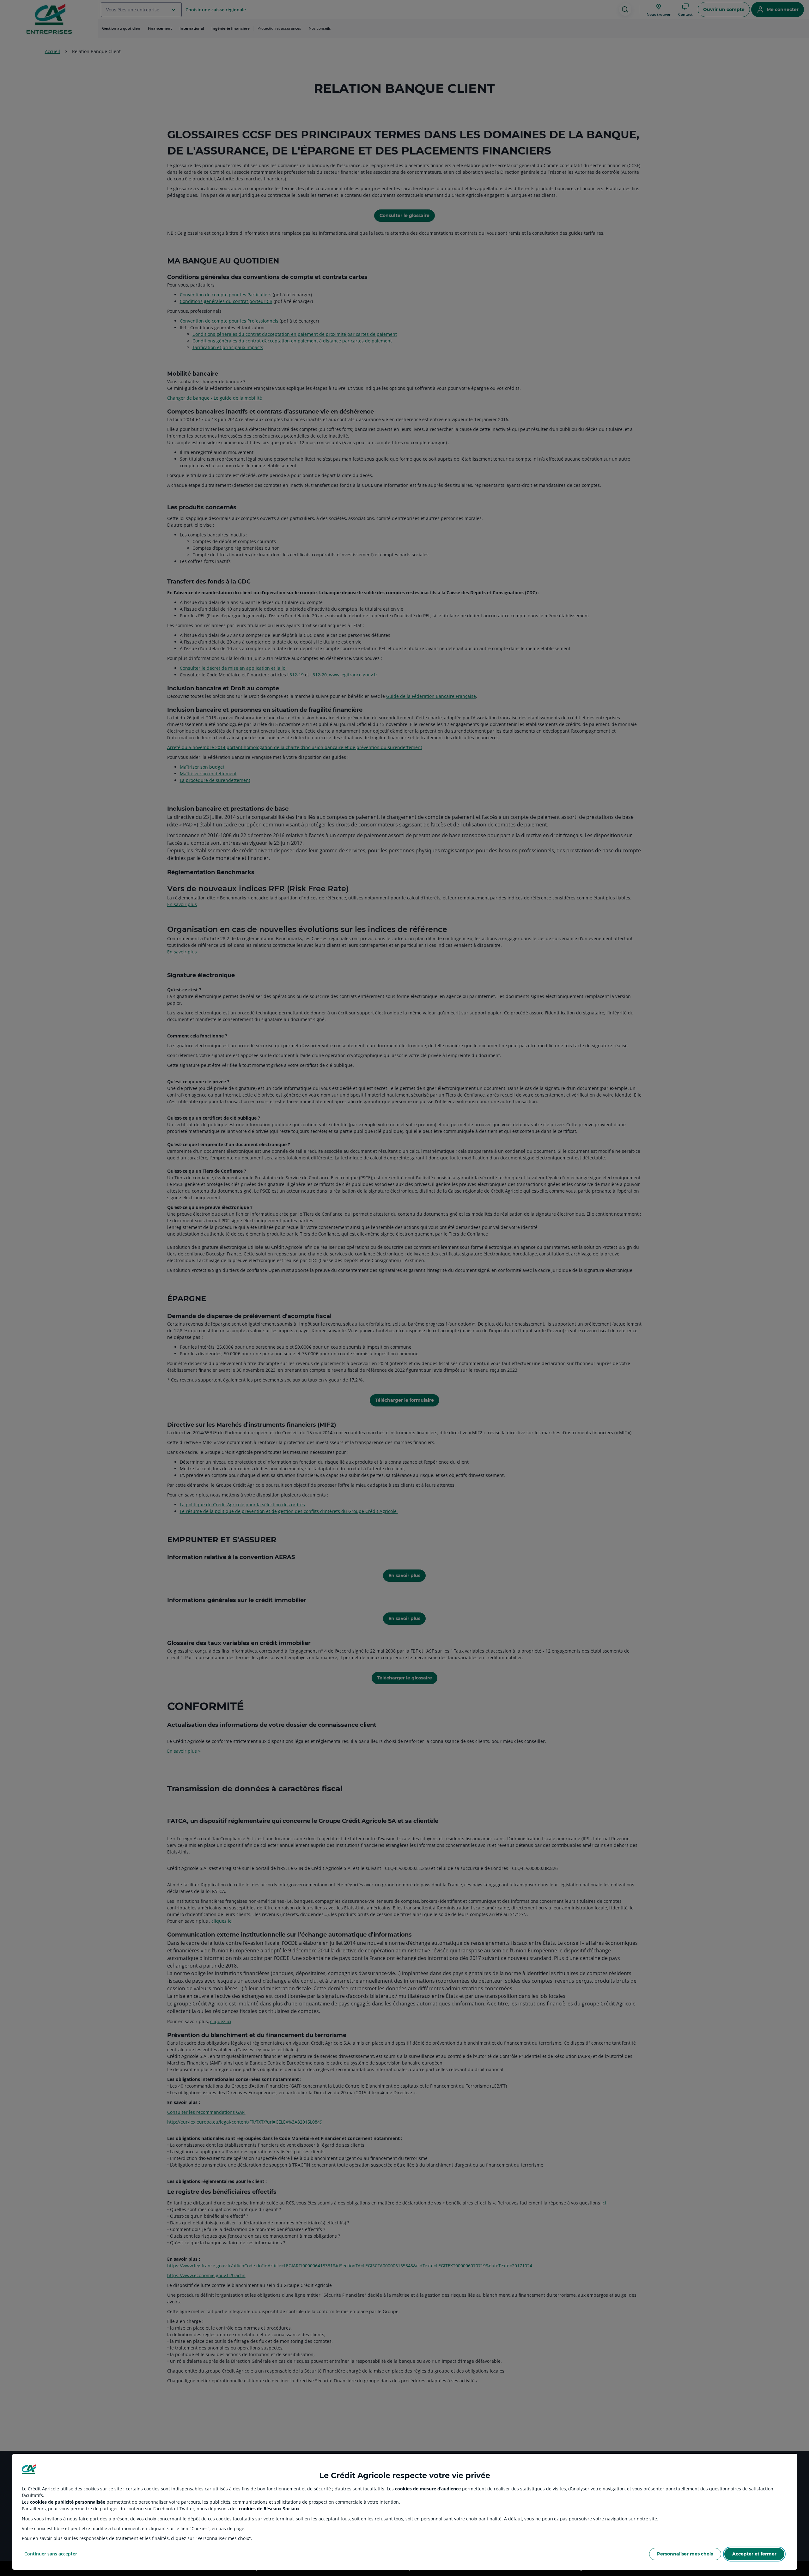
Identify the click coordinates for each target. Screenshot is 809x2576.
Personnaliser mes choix (685, 2554)
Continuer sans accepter (51, 2554)
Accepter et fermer (754, 2554)
